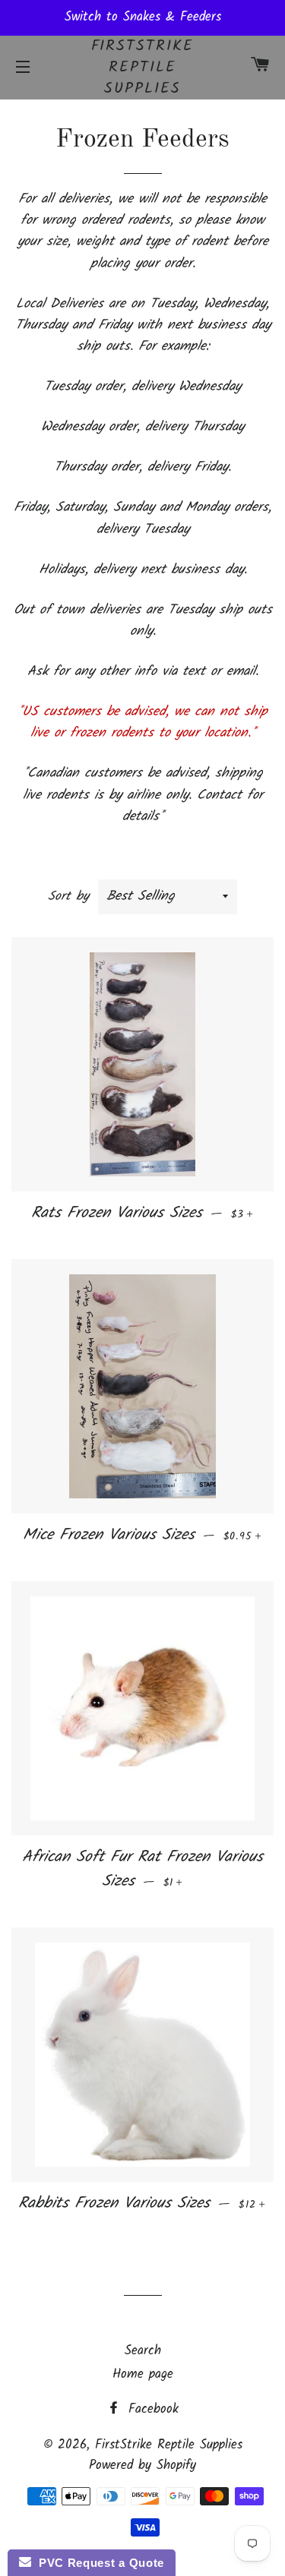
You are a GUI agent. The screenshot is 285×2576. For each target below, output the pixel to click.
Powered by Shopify (142, 2466)
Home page (143, 2374)
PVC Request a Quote (98, 2563)
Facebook (151, 2409)
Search (143, 2351)
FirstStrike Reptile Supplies (143, 68)
